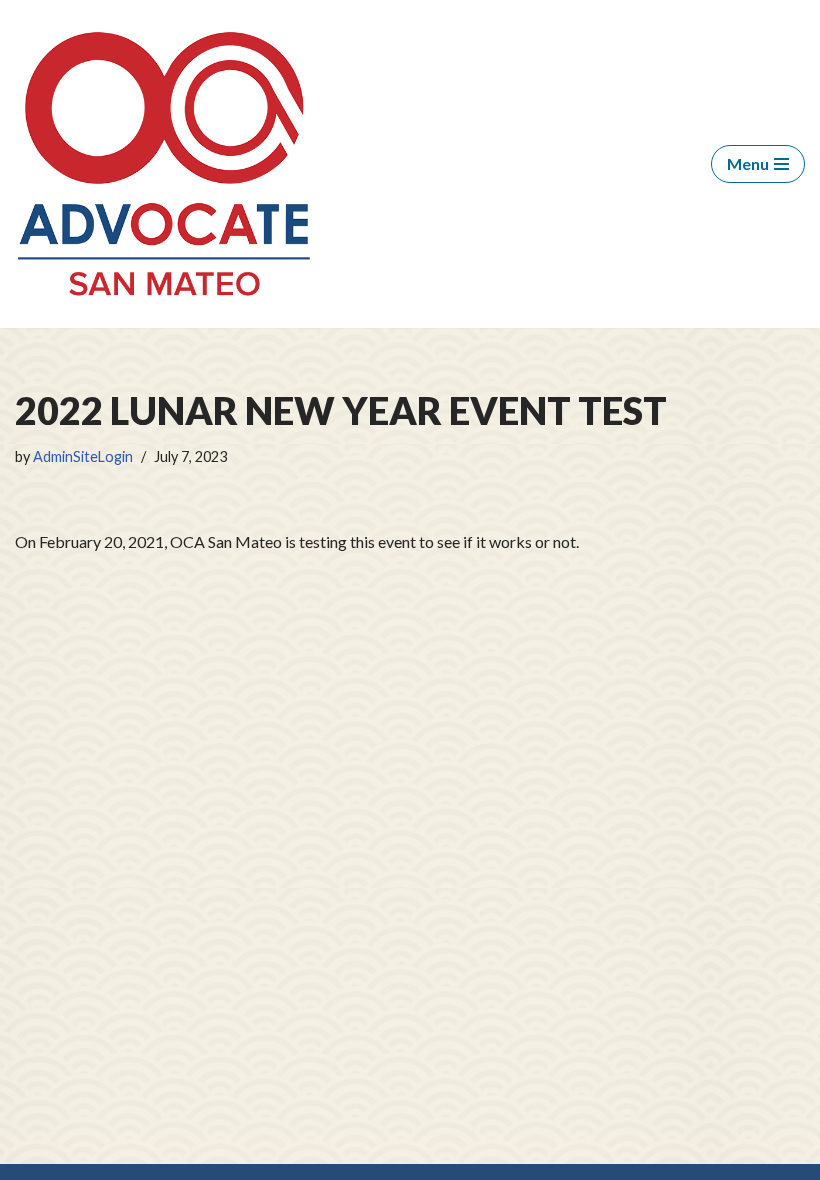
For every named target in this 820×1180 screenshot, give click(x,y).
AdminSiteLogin (83, 456)
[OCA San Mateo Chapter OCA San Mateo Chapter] (165, 164)
